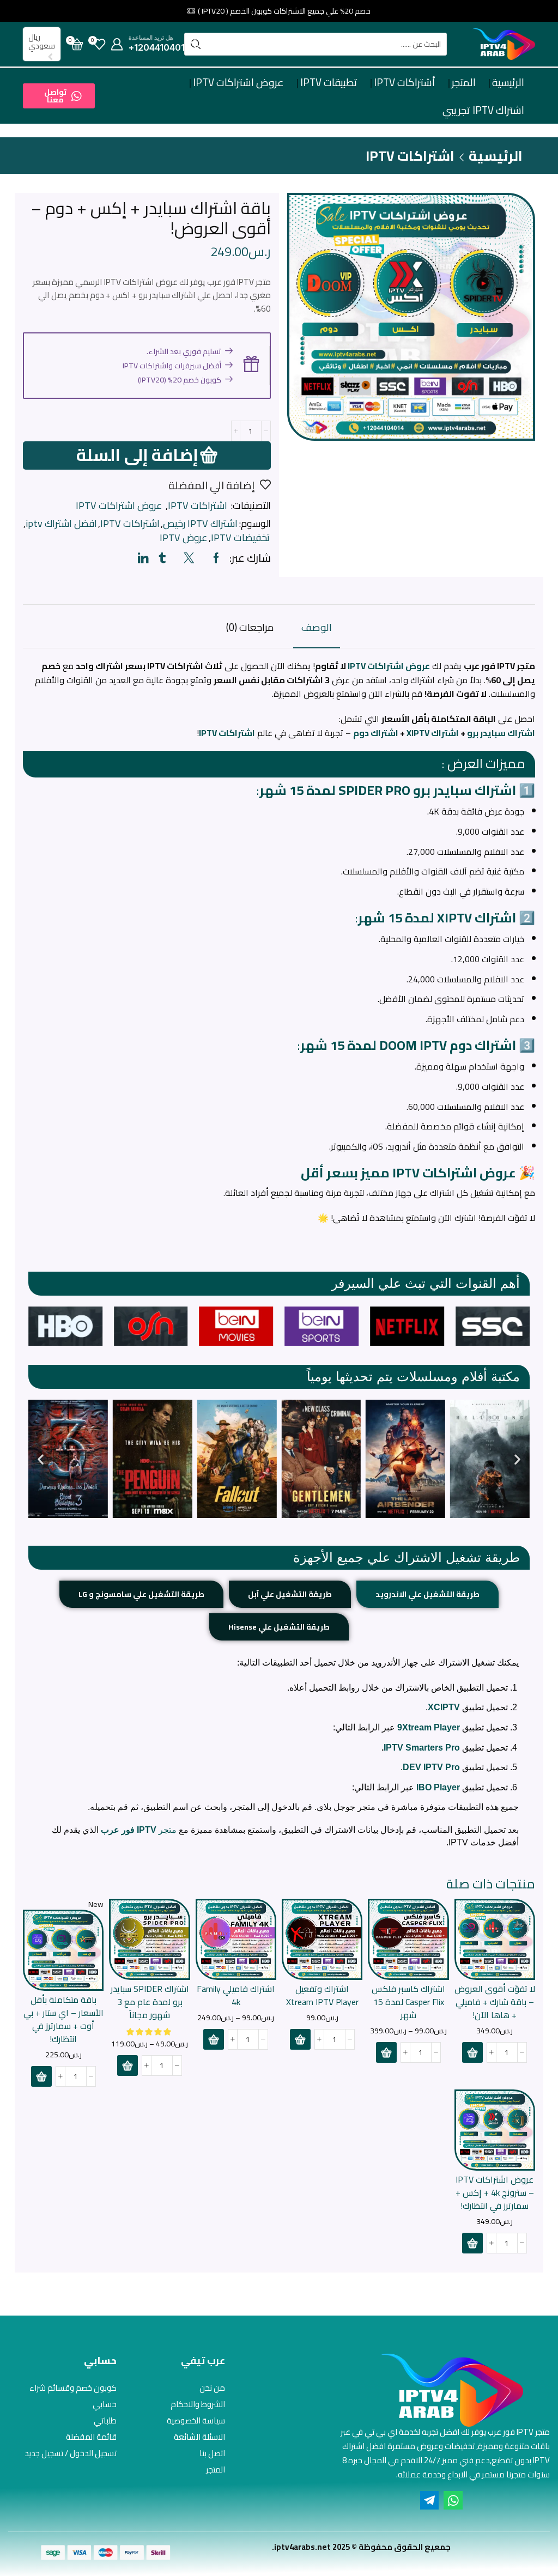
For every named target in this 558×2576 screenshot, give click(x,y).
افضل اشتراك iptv (61, 524)
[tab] (317, 632)
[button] (59, 96)
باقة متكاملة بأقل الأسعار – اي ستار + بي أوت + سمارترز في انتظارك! (63, 2020)
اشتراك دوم (376, 733)
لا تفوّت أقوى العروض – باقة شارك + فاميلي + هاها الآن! (495, 2002)
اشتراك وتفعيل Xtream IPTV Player (322, 1996)
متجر (139, 1830)
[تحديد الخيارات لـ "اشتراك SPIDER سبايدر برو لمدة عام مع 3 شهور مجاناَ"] (128, 2065)
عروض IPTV (184, 538)
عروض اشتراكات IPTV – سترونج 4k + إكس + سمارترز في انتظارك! (495, 2193)
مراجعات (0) (250, 627)
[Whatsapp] (453, 2500)
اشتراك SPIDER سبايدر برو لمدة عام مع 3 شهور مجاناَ (150, 2002)
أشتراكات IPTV (405, 82)
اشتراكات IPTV (410, 156)
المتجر (464, 82)
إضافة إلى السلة (137, 455)
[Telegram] (429, 2500)
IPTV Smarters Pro (422, 1748)
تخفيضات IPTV (240, 538)
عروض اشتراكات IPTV (238, 82)
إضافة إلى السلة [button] (495, 1943)
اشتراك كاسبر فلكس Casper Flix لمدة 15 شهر (408, 2002)
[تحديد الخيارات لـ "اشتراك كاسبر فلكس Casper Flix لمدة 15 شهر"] (386, 2052)
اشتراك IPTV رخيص (200, 524)
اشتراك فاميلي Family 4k (236, 1996)
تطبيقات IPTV (329, 82)
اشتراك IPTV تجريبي (483, 110)
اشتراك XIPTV (433, 733)
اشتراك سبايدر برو (501, 733)
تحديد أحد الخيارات (409, 1943)
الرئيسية (508, 82)
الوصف (317, 627)
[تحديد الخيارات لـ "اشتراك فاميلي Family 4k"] (214, 2039)
